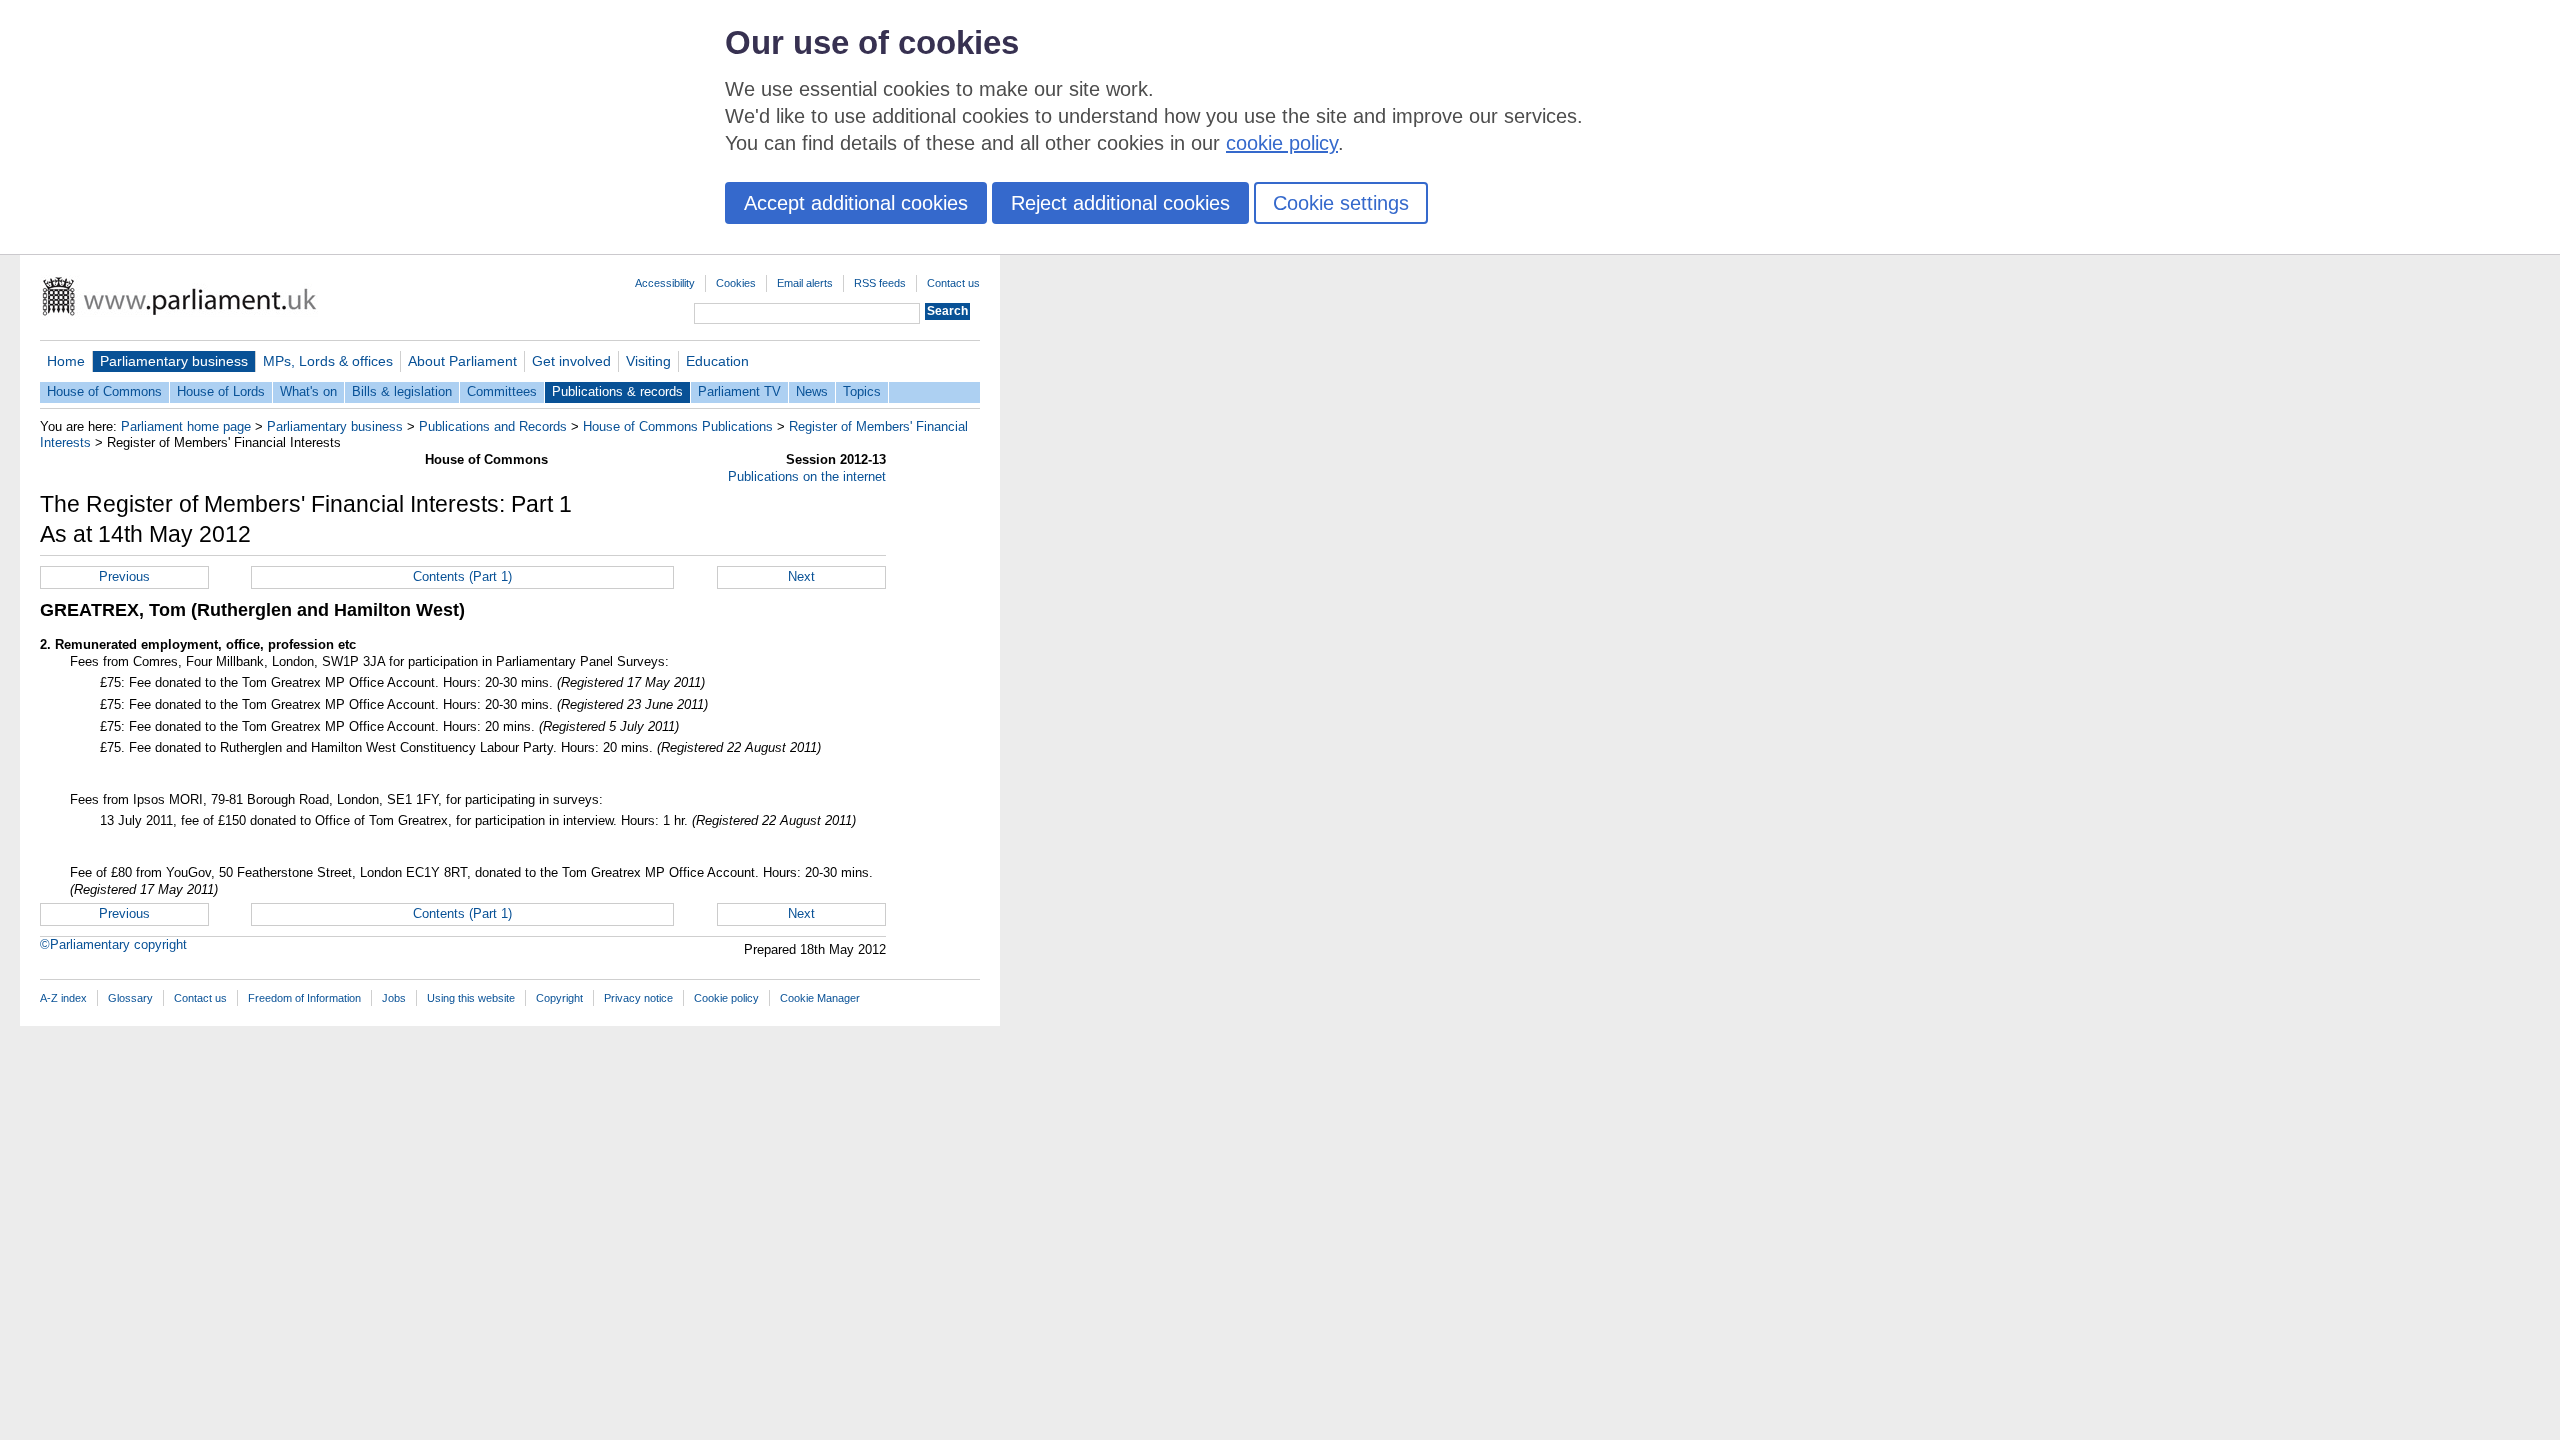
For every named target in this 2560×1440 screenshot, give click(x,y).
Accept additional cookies (856, 203)
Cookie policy (726, 998)
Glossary (130, 998)
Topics (862, 391)
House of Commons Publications (678, 426)
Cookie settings (1341, 203)
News (812, 391)
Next (801, 576)
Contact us (953, 283)
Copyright (559, 998)
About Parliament (462, 361)
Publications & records (617, 391)
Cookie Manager (820, 998)
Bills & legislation (402, 391)
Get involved (571, 361)
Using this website (471, 998)
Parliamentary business (174, 361)
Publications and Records (493, 426)
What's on (308, 391)
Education (717, 361)
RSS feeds (880, 283)
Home (66, 361)
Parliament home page (186, 426)
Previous (124, 576)
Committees (502, 391)
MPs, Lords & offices (328, 361)
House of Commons (104, 391)
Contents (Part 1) (462, 576)
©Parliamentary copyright (113, 944)
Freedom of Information (304, 998)
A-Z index (63, 998)
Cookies (736, 283)
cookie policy (1282, 143)
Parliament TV (739, 391)
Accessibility (665, 283)
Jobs (394, 998)
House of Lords (221, 391)
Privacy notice (638, 998)
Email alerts (805, 283)
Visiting (648, 361)
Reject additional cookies (1120, 203)
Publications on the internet (807, 476)
